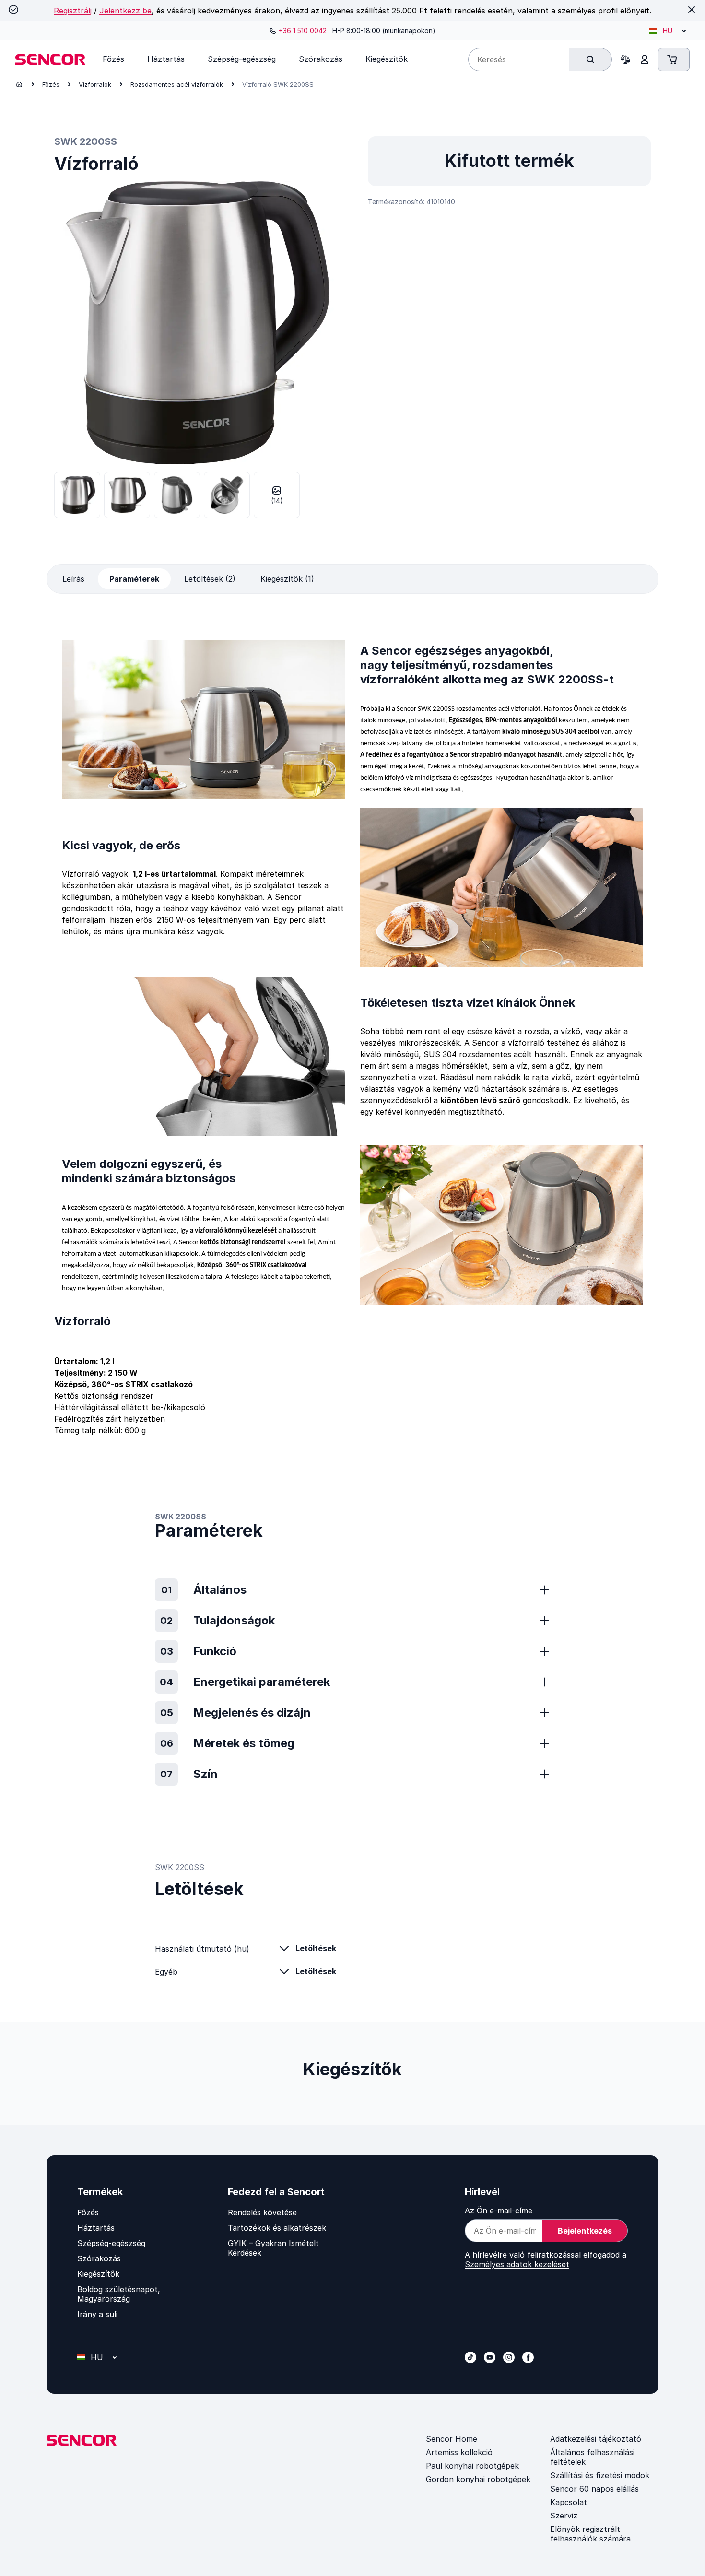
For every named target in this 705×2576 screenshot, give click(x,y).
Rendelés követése (262, 2212)
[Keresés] (590, 59)
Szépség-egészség (111, 2243)
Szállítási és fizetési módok (600, 2475)
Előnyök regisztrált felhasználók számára (590, 2534)
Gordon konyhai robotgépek (478, 2479)
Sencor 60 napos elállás (594, 2489)
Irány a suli (97, 2314)
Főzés (51, 84)
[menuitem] (113, 59)
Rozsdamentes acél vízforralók (177, 84)
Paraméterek (134, 579)
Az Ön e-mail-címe (499, 2211)
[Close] (692, 10)
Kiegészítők (98, 2274)
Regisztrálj (73, 11)
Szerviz (564, 2516)
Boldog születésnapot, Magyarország (119, 2294)
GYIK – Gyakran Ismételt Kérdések (273, 2248)
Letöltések (316, 1948)
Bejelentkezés (585, 2231)
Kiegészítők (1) (287, 579)
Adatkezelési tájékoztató (596, 2439)
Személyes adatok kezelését (517, 2264)
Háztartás (96, 2228)
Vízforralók (95, 84)
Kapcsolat (569, 2502)
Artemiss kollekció (459, 2452)
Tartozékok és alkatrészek (277, 2228)
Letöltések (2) (210, 579)
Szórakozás (99, 2258)
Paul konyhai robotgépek (472, 2466)
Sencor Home (452, 2439)
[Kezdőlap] (19, 84)
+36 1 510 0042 (303, 30)
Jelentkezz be (125, 11)
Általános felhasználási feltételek (592, 2457)
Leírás (73, 579)
